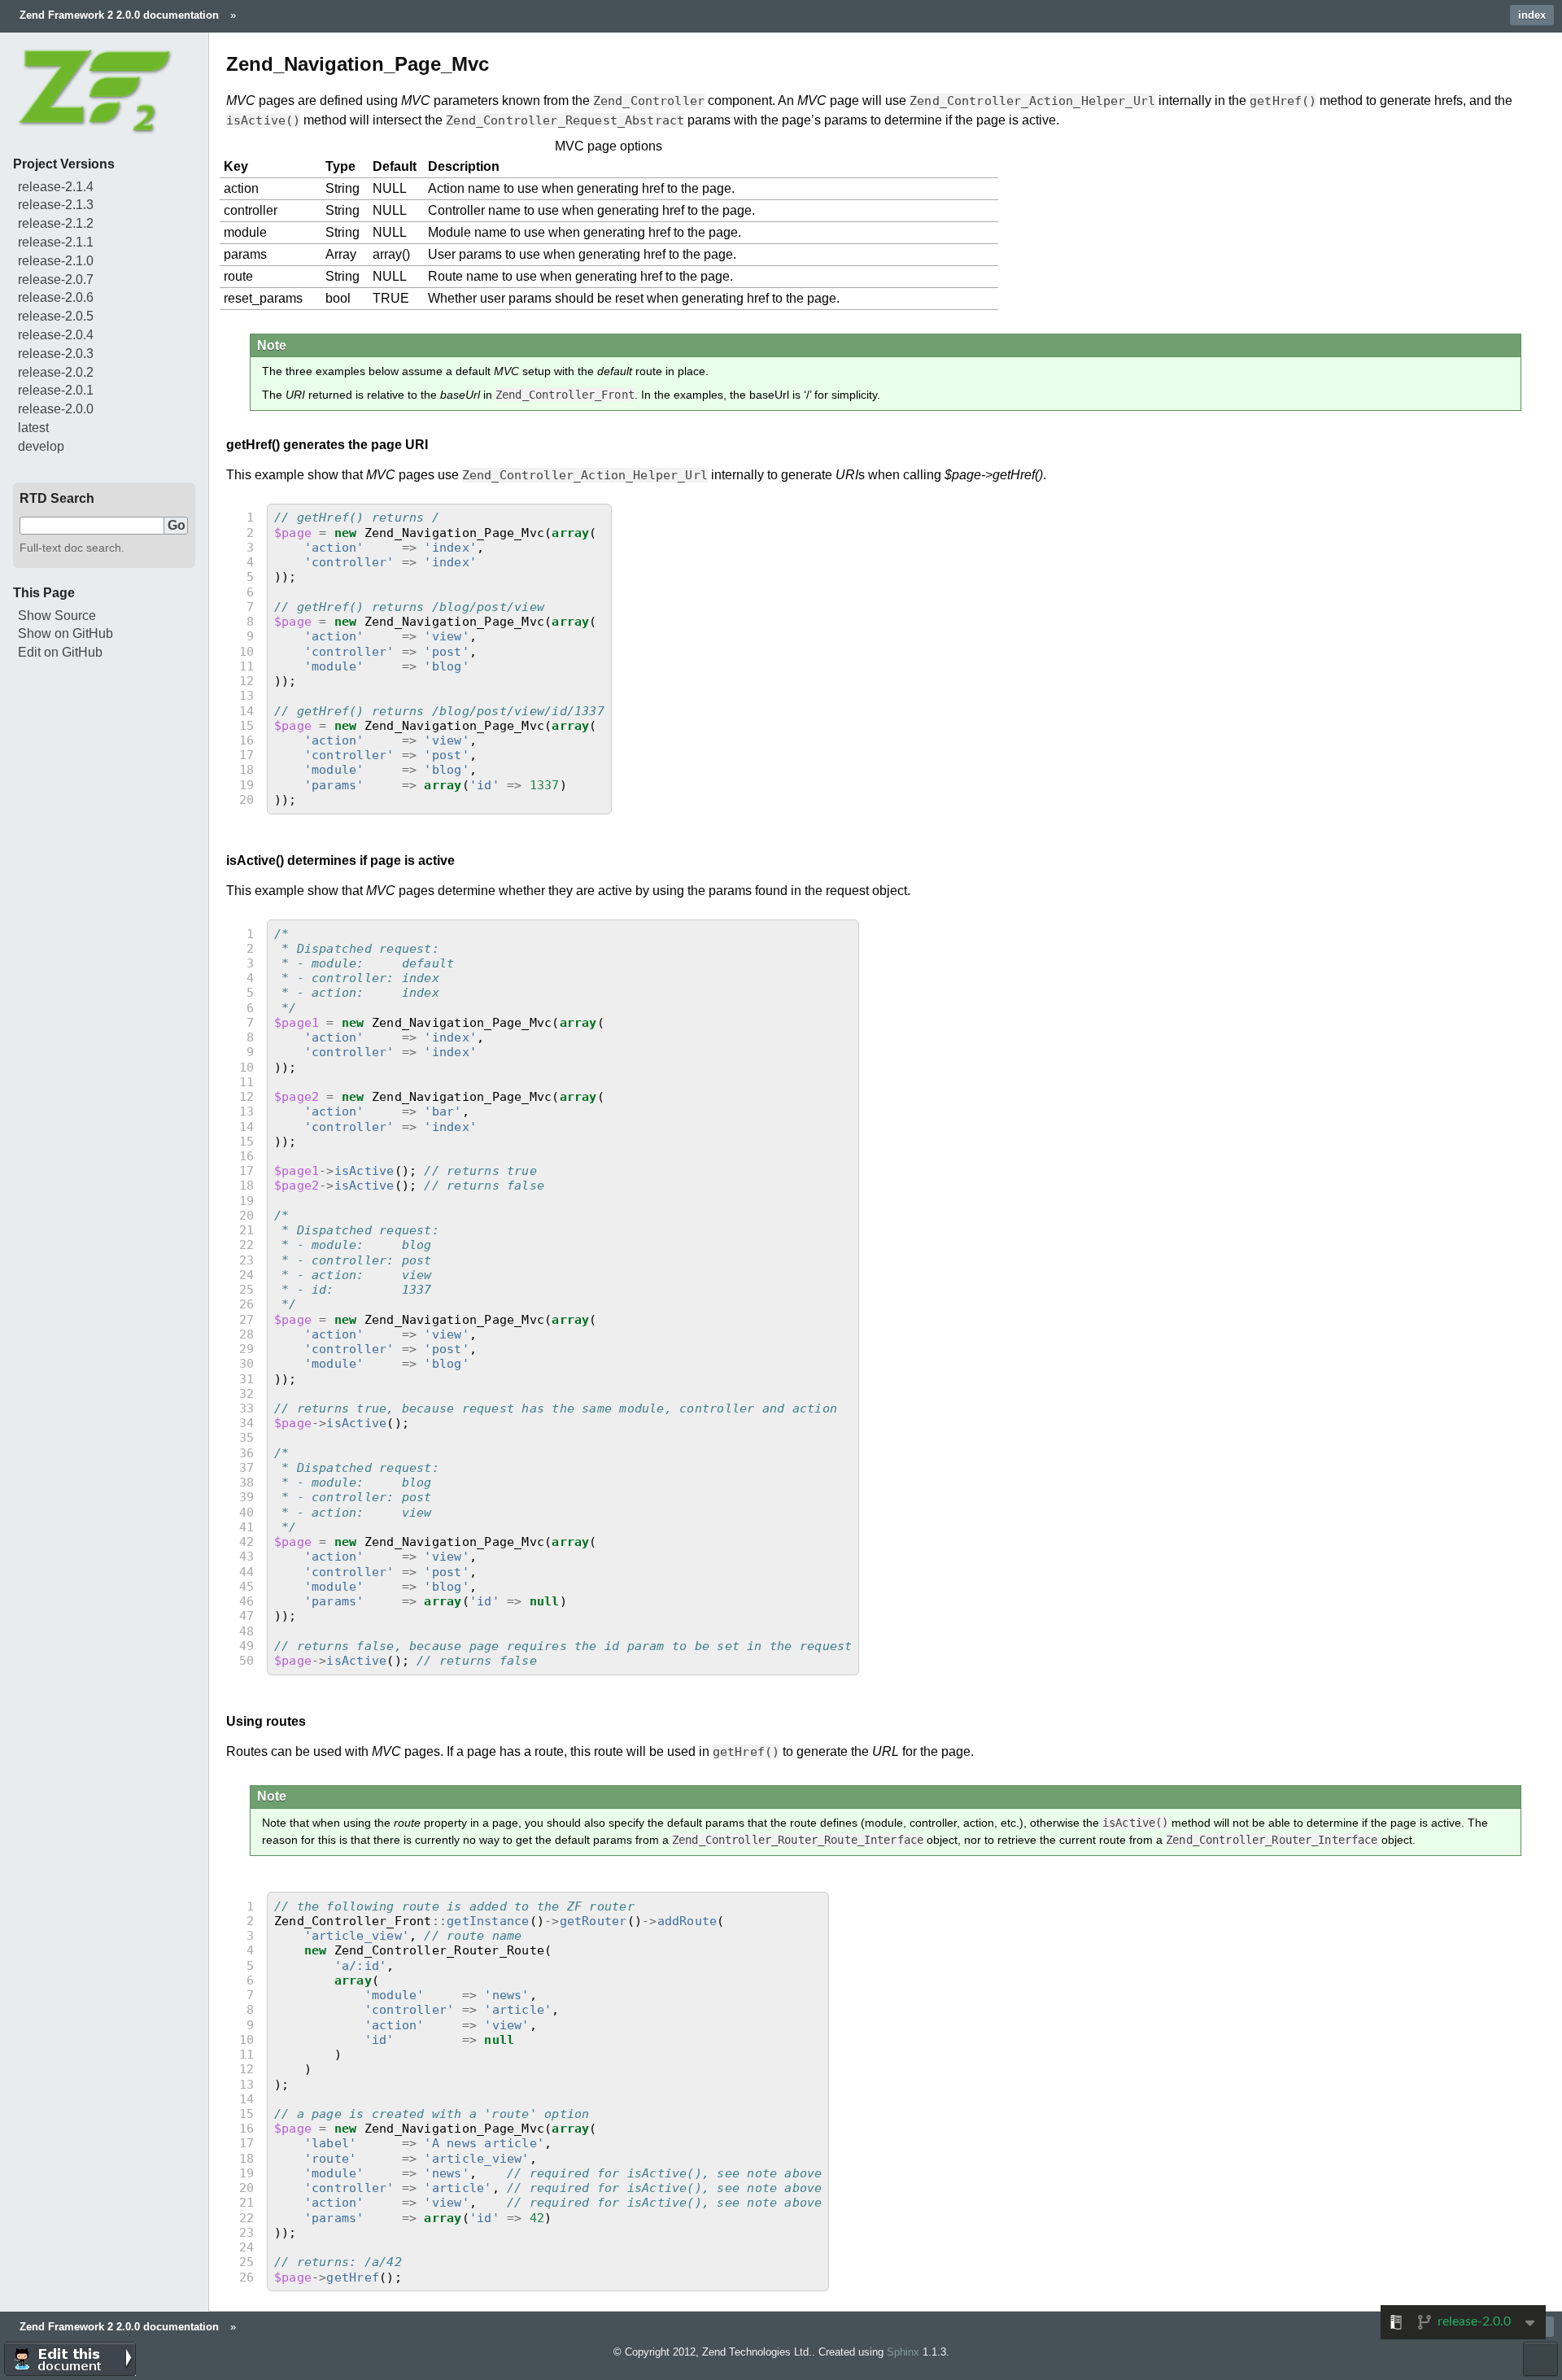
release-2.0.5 (56, 316)
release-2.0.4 (56, 335)
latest (33, 428)
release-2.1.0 (56, 261)
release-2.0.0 (56, 409)
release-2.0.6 (56, 297)
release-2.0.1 (56, 390)
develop (41, 446)
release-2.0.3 (56, 354)
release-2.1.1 (56, 242)
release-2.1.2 (56, 223)
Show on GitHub (65, 633)
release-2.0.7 (56, 279)
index (1532, 15)
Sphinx (903, 2352)
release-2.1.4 (56, 187)
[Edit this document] (70, 2359)
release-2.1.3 (56, 205)
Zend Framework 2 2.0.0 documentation (119, 15)
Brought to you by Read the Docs (1540, 2359)
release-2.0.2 (56, 372)
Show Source (57, 616)
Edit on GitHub (60, 652)
